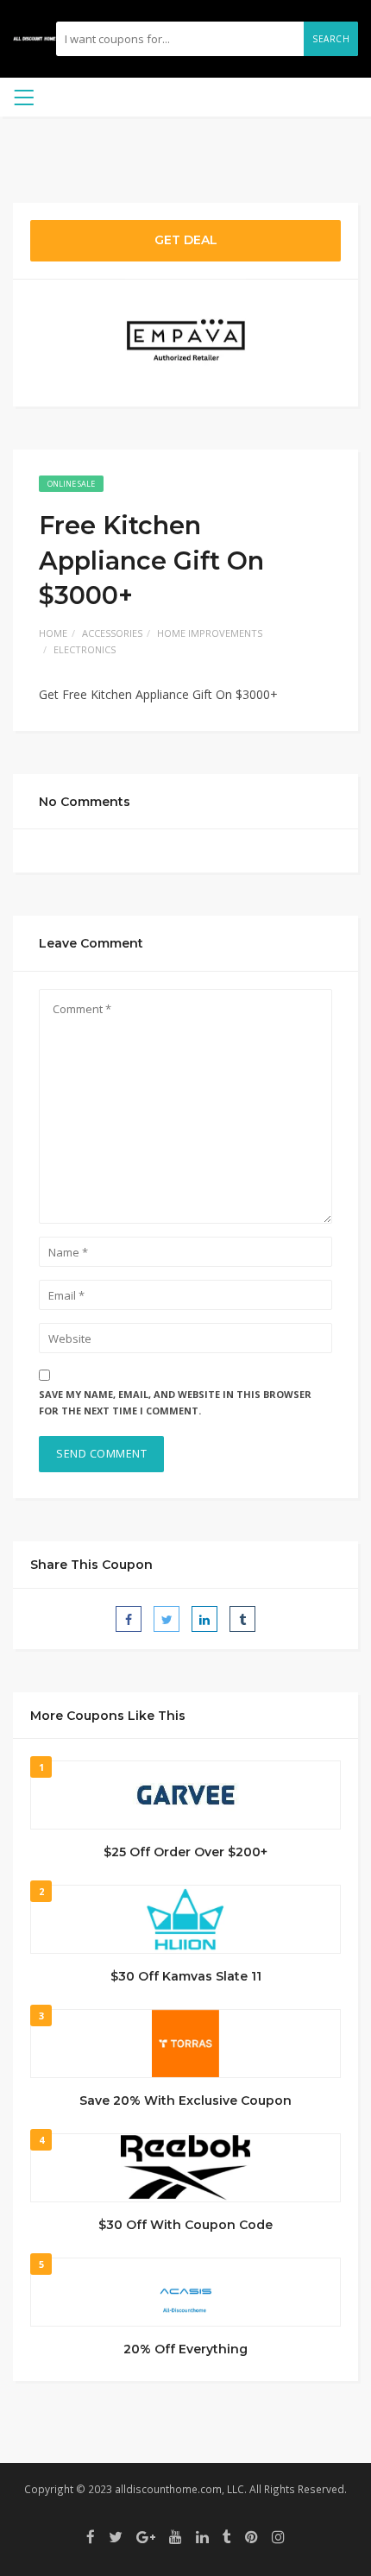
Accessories (112, 633)
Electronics (85, 649)
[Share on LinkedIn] (204, 1619)
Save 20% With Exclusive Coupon (185, 2100)
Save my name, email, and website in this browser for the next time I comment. (175, 1402)
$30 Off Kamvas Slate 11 (186, 1976)
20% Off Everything (185, 2349)
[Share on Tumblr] (242, 1619)
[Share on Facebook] (129, 1619)
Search (331, 39)
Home (53, 633)
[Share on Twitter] (167, 1619)
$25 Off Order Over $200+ (185, 1852)
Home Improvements (210, 633)
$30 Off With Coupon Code (185, 2225)
